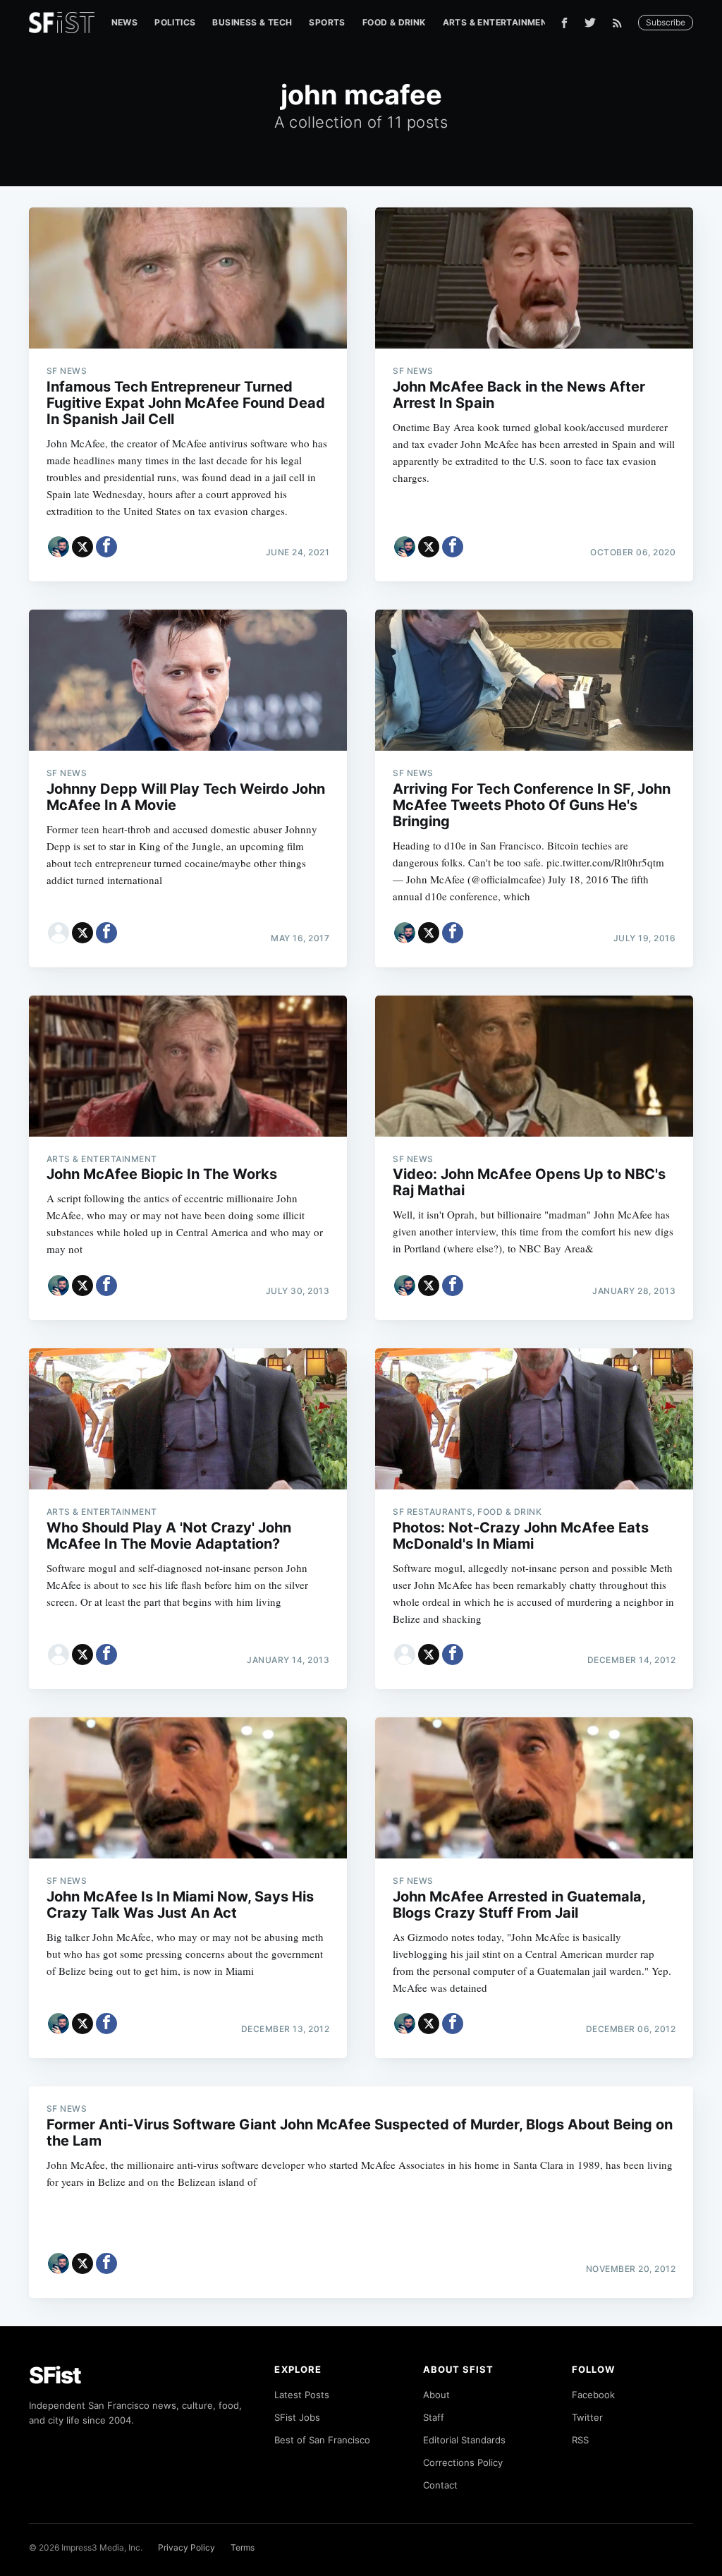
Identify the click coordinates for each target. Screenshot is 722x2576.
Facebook (593, 2395)
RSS (580, 2440)
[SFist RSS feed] (621, 23)
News (125, 22)
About (436, 2395)
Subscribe (666, 22)
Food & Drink (394, 22)
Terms (243, 2547)
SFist (55, 2375)
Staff (434, 2417)
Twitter (587, 2417)
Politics (175, 22)
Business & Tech (252, 22)
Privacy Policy (186, 2547)
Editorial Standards (464, 2440)
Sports (327, 22)
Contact (440, 2485)
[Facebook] (564, 23)
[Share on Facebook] (106, 547)
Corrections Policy (463, 2462)
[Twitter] (590, 23)
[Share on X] (82, 547)
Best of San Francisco (322, 2440)
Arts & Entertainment (498, 22)
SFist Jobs (297, 2417)
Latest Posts (302, 2395)
